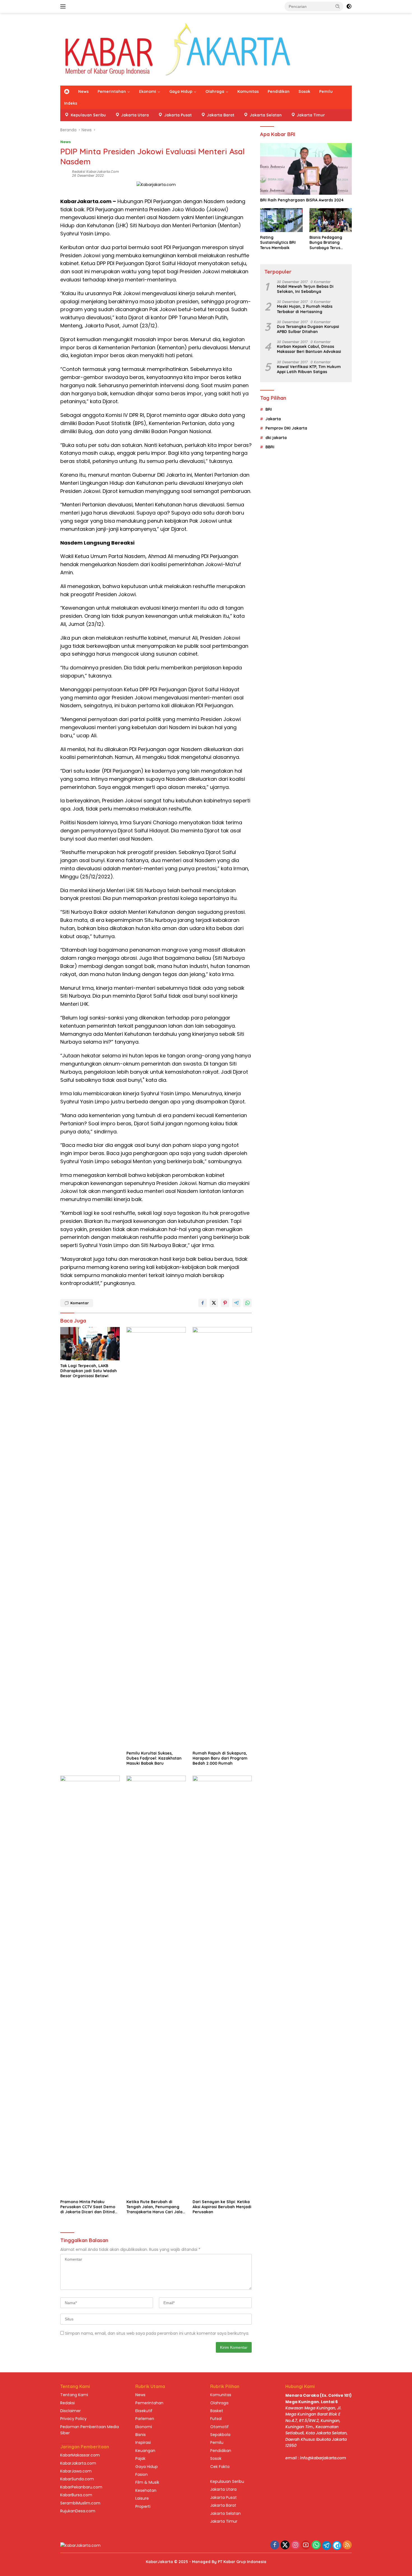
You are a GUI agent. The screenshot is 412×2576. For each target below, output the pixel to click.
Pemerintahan (112, 91)
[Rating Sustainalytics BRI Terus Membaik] (281, 220)
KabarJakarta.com (78, 2463)
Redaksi (68, 2403)
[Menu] (64, 6)
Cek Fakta (220, 2467)
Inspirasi (143, 2442)
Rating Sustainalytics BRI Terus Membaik (278, 242)
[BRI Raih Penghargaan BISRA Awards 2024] (306, 169)
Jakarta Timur (224, 2521)
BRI (269, 409)
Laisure (142, 2498)
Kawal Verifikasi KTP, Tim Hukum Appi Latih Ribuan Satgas (309, 369)
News (83, 91)
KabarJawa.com (76, 2471)
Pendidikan (279, 91)
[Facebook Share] (203, 1303)
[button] (338, 6)
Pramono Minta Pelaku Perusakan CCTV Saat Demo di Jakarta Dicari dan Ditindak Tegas (90, 2207)
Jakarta (273, 419)
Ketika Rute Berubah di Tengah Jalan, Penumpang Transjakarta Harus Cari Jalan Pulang (156, 2207)
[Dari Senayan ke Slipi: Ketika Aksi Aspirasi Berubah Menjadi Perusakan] (222, 1986)
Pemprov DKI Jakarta (286, 428)
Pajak (140, 2458)
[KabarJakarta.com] (178, 49)
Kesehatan (146, 2490)
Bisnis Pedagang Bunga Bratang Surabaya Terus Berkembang (326, 243)
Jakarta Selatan (225, 2513)
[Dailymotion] (337, 2545)
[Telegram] (327, 2545)
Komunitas (248, 91)
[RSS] (347, 2545)
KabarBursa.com (76, 2495)
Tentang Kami (74, 2395)
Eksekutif (144, 2411)
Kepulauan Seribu (227, 2481)
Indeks (71, 103)
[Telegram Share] (236, 1303)
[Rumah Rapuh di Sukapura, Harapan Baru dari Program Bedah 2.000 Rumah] (222, 1537)
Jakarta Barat (223, 2505)
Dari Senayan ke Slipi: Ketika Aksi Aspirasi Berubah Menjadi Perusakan (222, 2207)
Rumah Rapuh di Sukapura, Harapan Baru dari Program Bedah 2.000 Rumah (220, 1758)
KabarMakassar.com (80, 2455)
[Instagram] (295, 2545)
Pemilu (326, 91)
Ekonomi (148, 91)
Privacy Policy (73, 2419)
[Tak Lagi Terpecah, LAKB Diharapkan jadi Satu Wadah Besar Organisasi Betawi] (90, 1344)
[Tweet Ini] (214, 1303)
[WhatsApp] (316, 2545)
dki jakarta (276, 437)
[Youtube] (306, 2545)
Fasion (142, 2474)
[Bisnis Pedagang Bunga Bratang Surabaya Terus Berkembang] (331, 220)
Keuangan (145, 2451)
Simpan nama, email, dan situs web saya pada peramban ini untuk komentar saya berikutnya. (157, 2333)
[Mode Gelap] (349, 6)
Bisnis (141, 2435)
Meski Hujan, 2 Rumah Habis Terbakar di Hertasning (305, 309)
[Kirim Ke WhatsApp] (247, 1303)
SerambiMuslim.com (80, 2503)
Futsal (216, 2419)
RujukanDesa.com (78, 2511)
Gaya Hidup (181, 91)
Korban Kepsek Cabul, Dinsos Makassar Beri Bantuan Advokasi (309, 349)
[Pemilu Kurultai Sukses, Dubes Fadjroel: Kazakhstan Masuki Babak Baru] (156, 1537)
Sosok (304, 91)
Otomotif (219, 2427)
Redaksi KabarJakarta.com (95, 172)
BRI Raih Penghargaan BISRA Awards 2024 (302, 200)
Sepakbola (220, 2435)
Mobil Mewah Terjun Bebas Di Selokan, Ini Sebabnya (305, 289)
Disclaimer (70, 2411)
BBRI (270, 447)
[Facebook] (275, 2545)
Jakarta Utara (223, 2489)
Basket (217, 2411)
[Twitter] (285, 2545)
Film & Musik (147, 2482)
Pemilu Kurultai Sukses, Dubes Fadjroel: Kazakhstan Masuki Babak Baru (154, 1758)
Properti (143, 2506)
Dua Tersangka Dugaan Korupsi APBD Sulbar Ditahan (308, 329)
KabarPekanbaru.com (81, 2487)
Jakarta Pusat (224, 2497)
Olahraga (215, 91)
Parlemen (145, 2419)
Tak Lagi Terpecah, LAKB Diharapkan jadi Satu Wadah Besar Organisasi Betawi (89, 1371)
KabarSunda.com (77, 2479)
